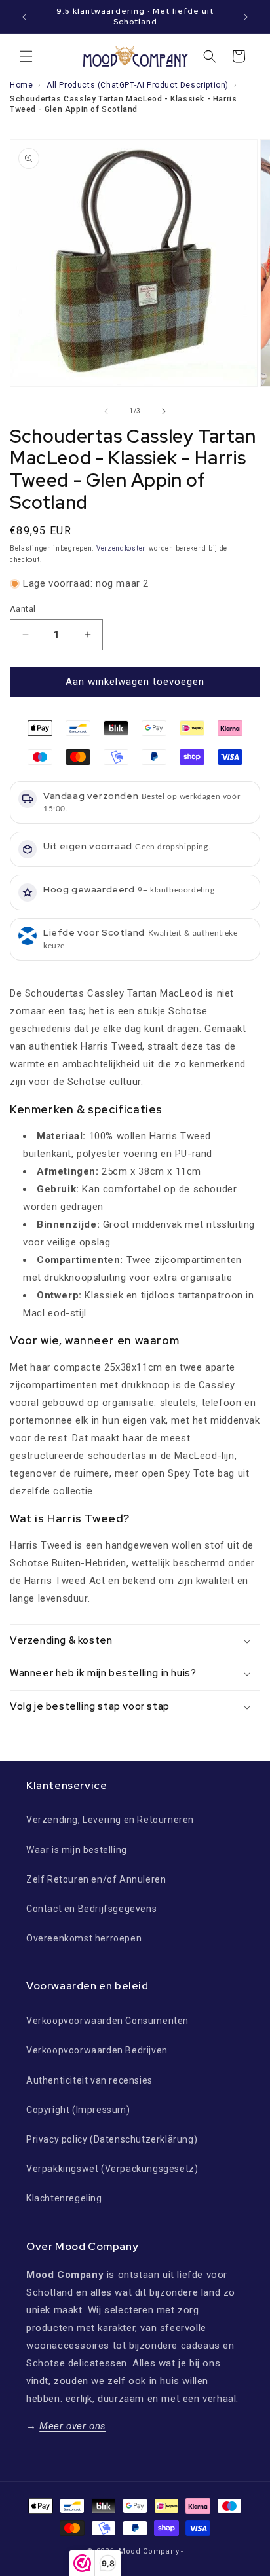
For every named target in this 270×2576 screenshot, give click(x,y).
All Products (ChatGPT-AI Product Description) (138, 85)
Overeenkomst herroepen (84, 1938)
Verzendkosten (122, 548)
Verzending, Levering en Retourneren (110, 1820)
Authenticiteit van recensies (89, 2080)
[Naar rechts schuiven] (164, 411)
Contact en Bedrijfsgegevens (91, 1909)
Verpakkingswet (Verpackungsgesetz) (112, 2169)
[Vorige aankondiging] (24, 17)
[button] (26, 56)
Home (21, 85)
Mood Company (149, 2551)
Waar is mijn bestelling (77, 1850)
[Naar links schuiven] (106, 411)
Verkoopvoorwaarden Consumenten (107, 2021)
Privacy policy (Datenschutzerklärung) (112, 2139)
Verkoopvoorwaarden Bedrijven (97, 2050)
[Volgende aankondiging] (246, 17)
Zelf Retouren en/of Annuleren (96, 1879)
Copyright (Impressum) (78, 2110)
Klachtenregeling (64, 2198)
